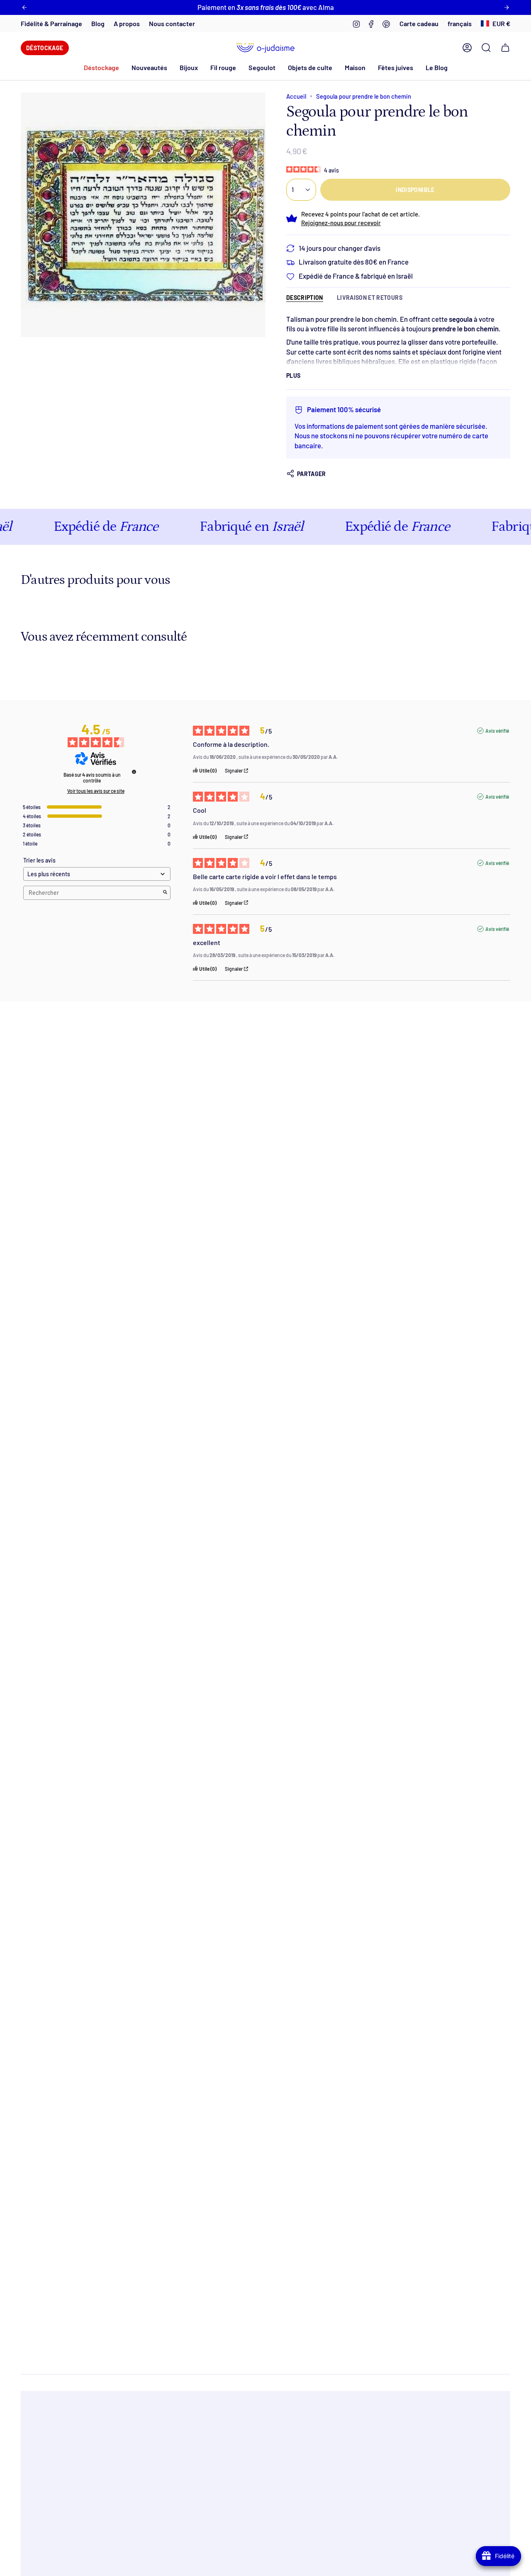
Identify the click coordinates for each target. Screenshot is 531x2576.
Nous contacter (172, 23)
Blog (98, 23)
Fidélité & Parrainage (51, 23)
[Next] (507, 7)
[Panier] (505, 48)
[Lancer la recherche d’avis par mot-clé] (165, 893)
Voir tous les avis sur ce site (96, 791)
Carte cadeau (419, 23)
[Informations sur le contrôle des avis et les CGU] (134, 772)
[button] (149, 67)
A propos (127, 23)
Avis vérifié (497, 731)
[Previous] (24, 7)
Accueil (296, 96)
